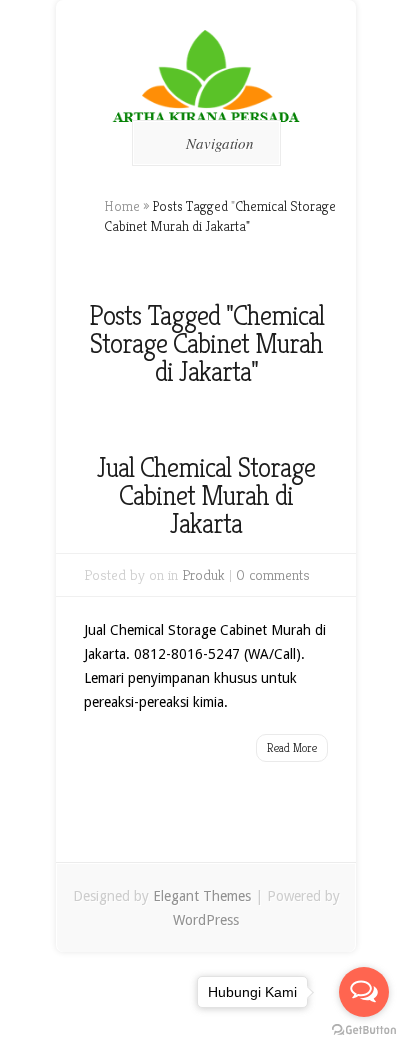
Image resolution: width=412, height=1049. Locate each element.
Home (122, 206)
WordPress (206, 920)
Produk (203, 574)
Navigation (220, 143)
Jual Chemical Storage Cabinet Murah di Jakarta (206, 495)
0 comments (273, 574)
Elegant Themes (202, 896)
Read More (292, 747)
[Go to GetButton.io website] (364, 1029)
